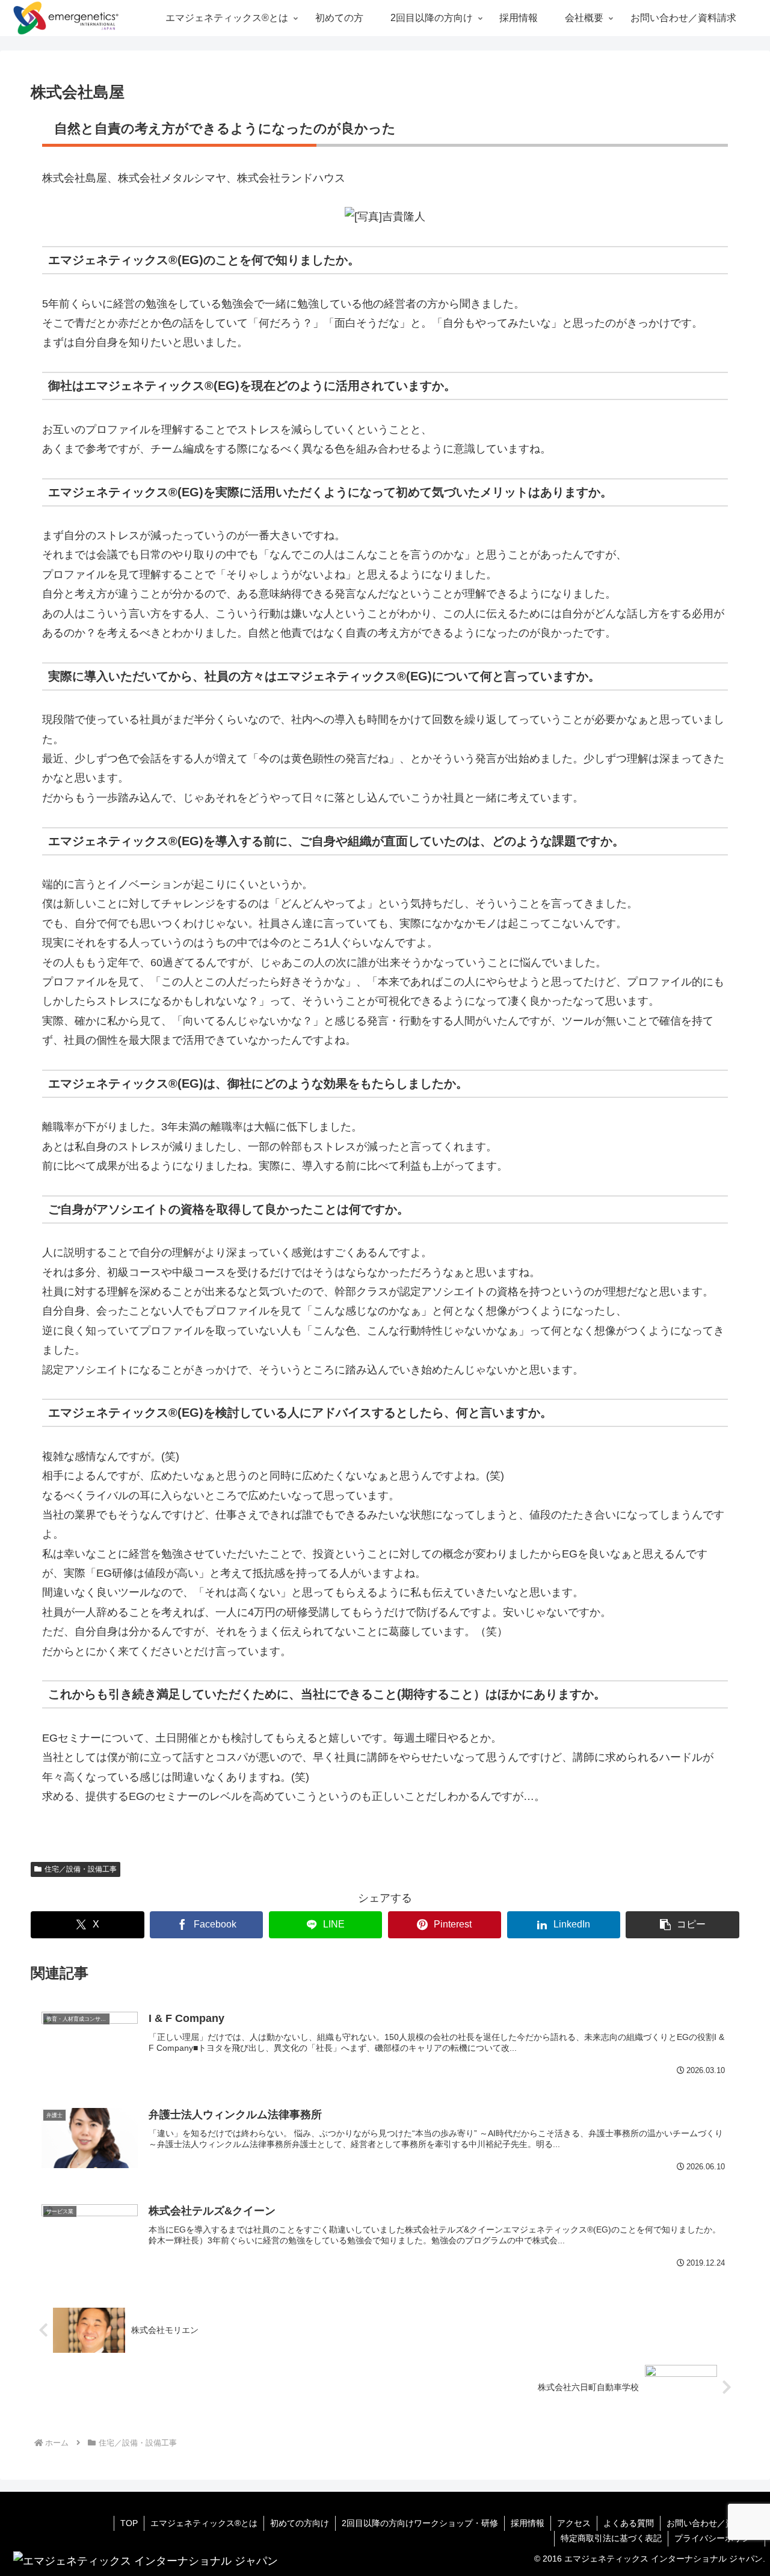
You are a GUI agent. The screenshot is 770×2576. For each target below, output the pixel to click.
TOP (129, 2523)
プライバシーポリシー (716, 2538)
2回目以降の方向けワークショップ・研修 (420, 2523)
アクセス (574, 2523)
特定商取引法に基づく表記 (611, 2538)
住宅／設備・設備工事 (81, 1869)
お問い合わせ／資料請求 (713, 2523)
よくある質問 (629, 2523)
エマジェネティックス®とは (204, 2523)
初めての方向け (300, 2523)
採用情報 (528, 2523)
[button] (682, 1925)
